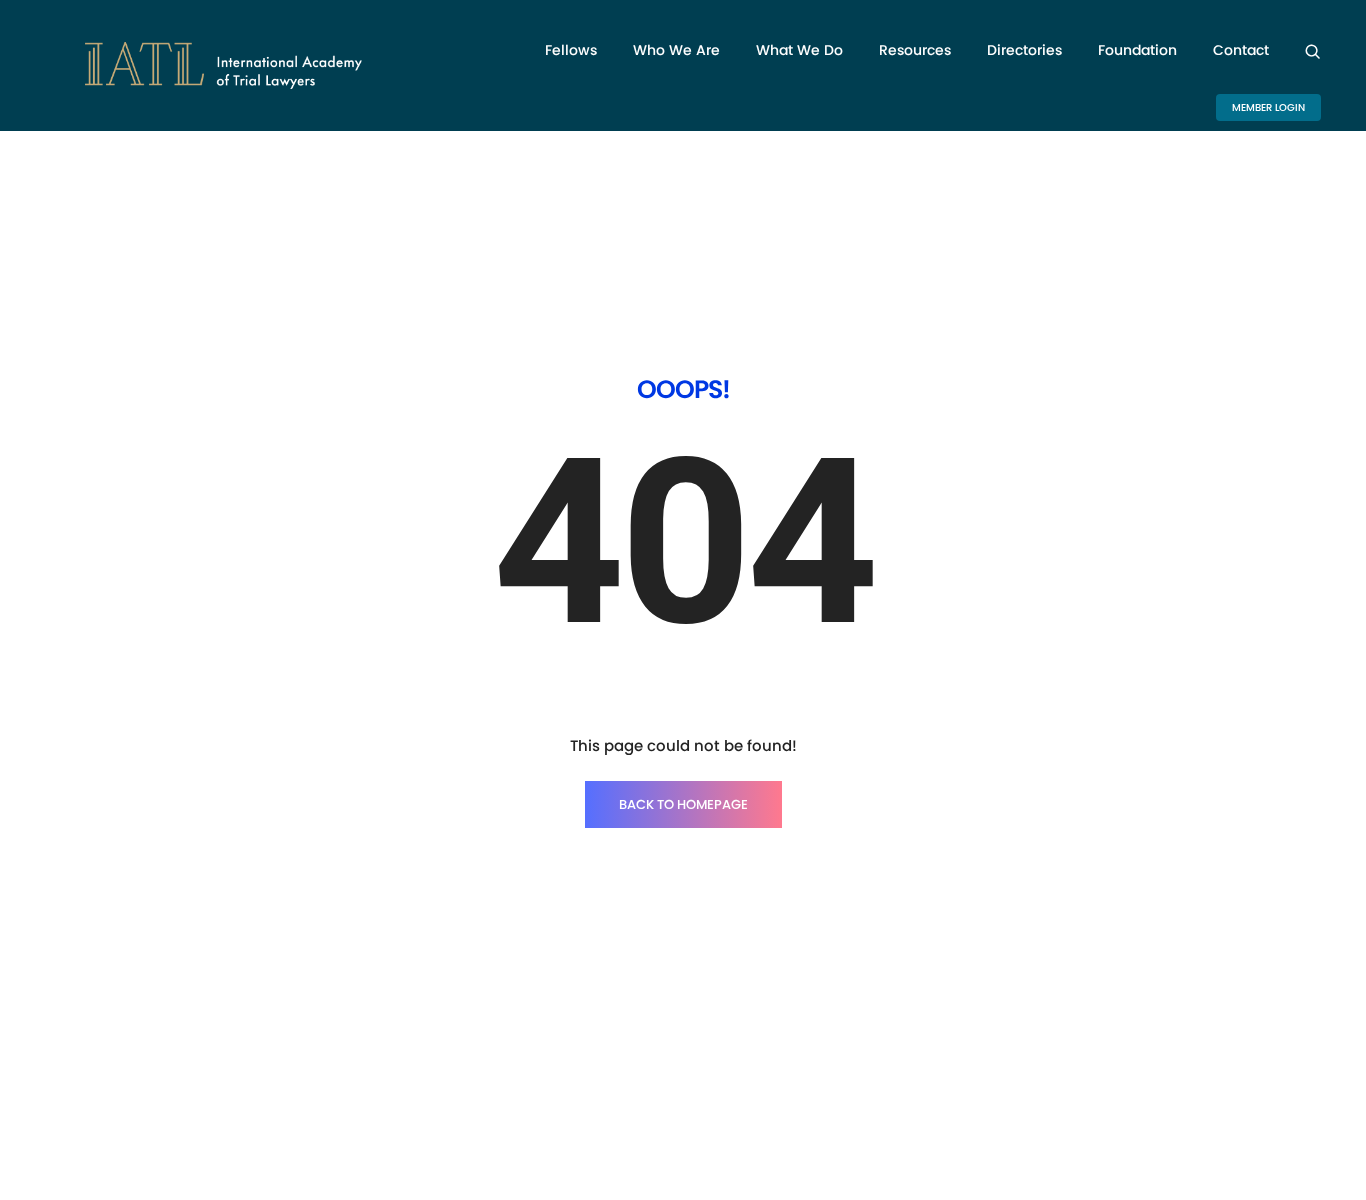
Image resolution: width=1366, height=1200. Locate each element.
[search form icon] (1312, 51)
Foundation (1137, 50)
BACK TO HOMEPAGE (683, 804)
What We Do (799, 50)
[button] (1268, 107)
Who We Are (676, 50)
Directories (1024, 50)
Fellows (571, 50)
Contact (1241, 50)
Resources (915, 50)
